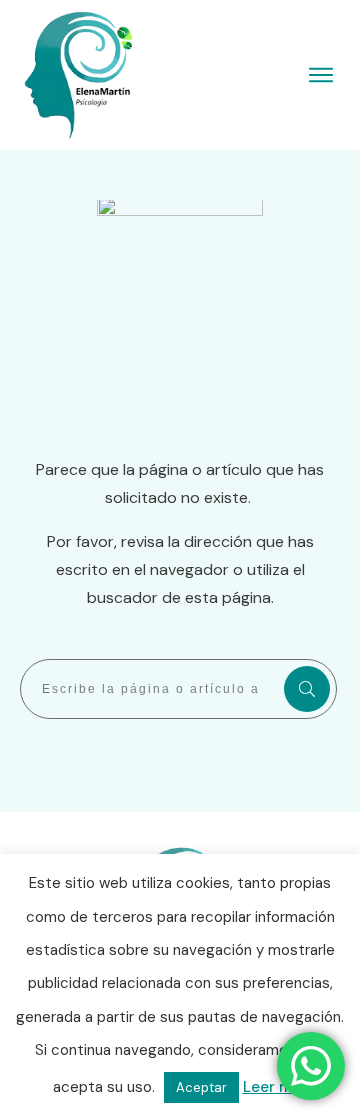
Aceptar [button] (201, 1087)
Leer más (275, 1087)
